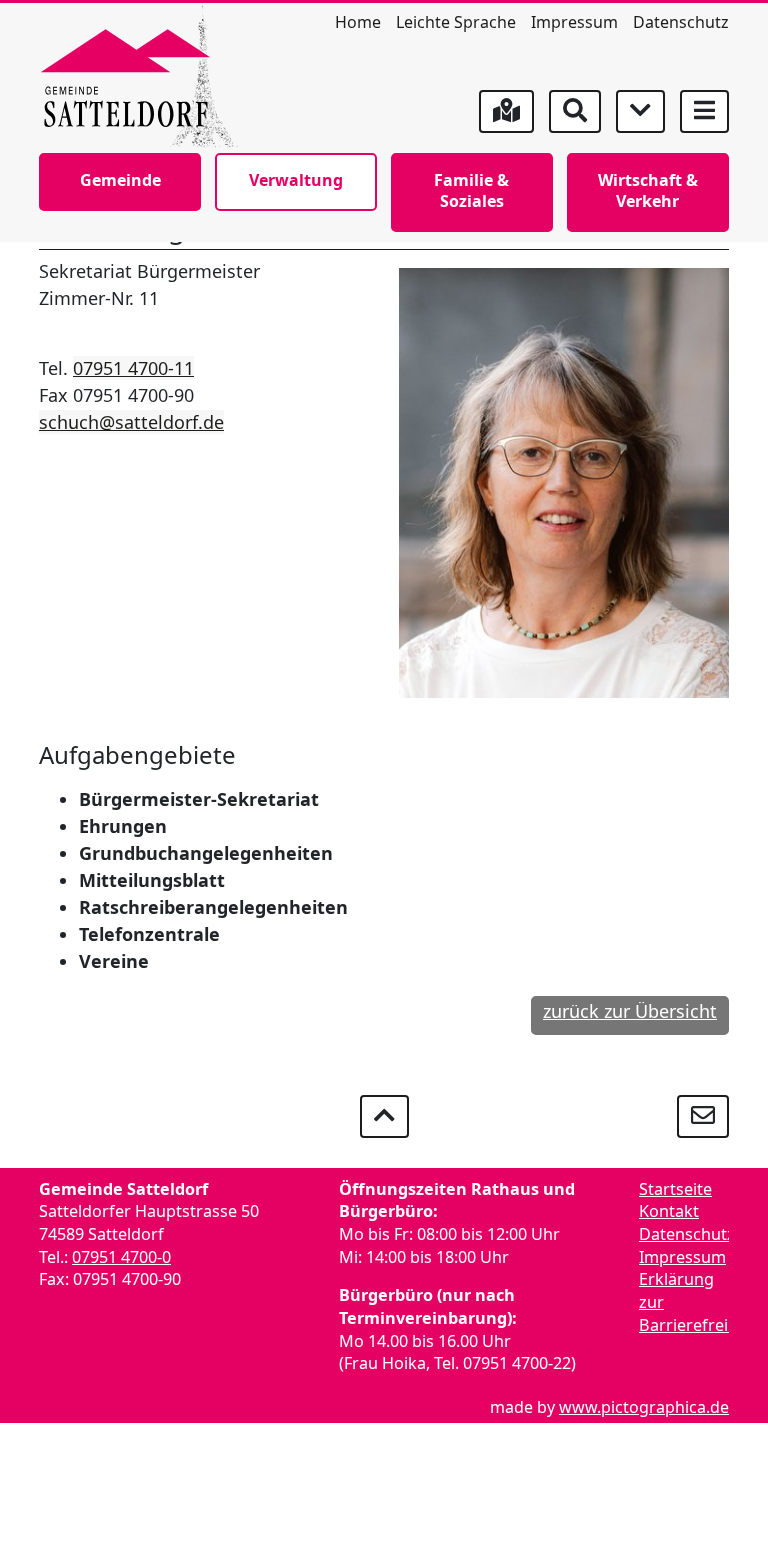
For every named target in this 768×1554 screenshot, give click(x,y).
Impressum (574, 22)
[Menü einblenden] (704, 111)
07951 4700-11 (133, 368)
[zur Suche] (575, 111)
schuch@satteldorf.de (131, 422)
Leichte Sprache (456, 22)
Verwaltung (296, 180)
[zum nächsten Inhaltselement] (640, 111)
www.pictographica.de (644, 1407)
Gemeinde (120, 180)
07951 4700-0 (121, 1257)
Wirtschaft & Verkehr (648, 190)
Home (358, 22)
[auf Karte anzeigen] (506, 111)
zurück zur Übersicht (630, 1011)
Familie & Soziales (471, 190)
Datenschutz (681, 22)
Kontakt (669, 1211)
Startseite (675, 1189)
